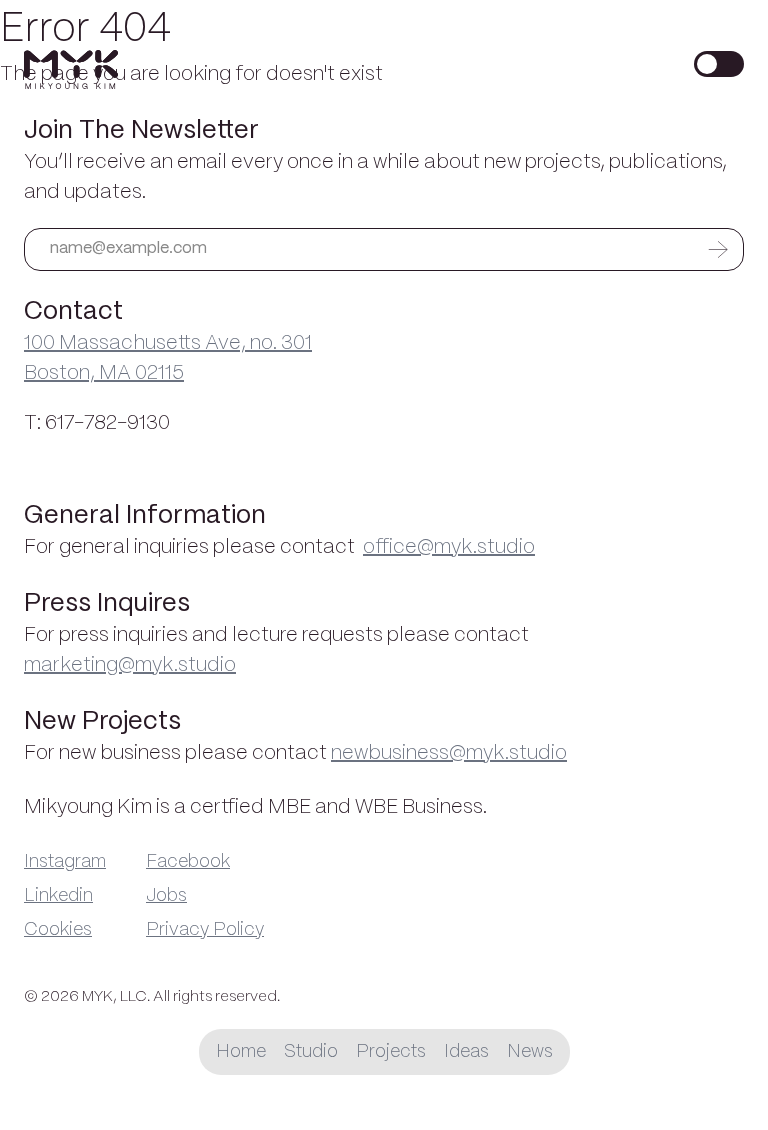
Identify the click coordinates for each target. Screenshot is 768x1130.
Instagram (65, 862)
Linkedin (58, 896)
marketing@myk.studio (130, 665)
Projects (391, 1052)
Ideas (466, 1052)
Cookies (58, 930)
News (530, 1052)
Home (241, 1052)
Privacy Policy (205, 930)
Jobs (166, 896)
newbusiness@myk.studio (449, 753)
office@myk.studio (449, 547)
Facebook (188, 862)
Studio (311, 1052)
